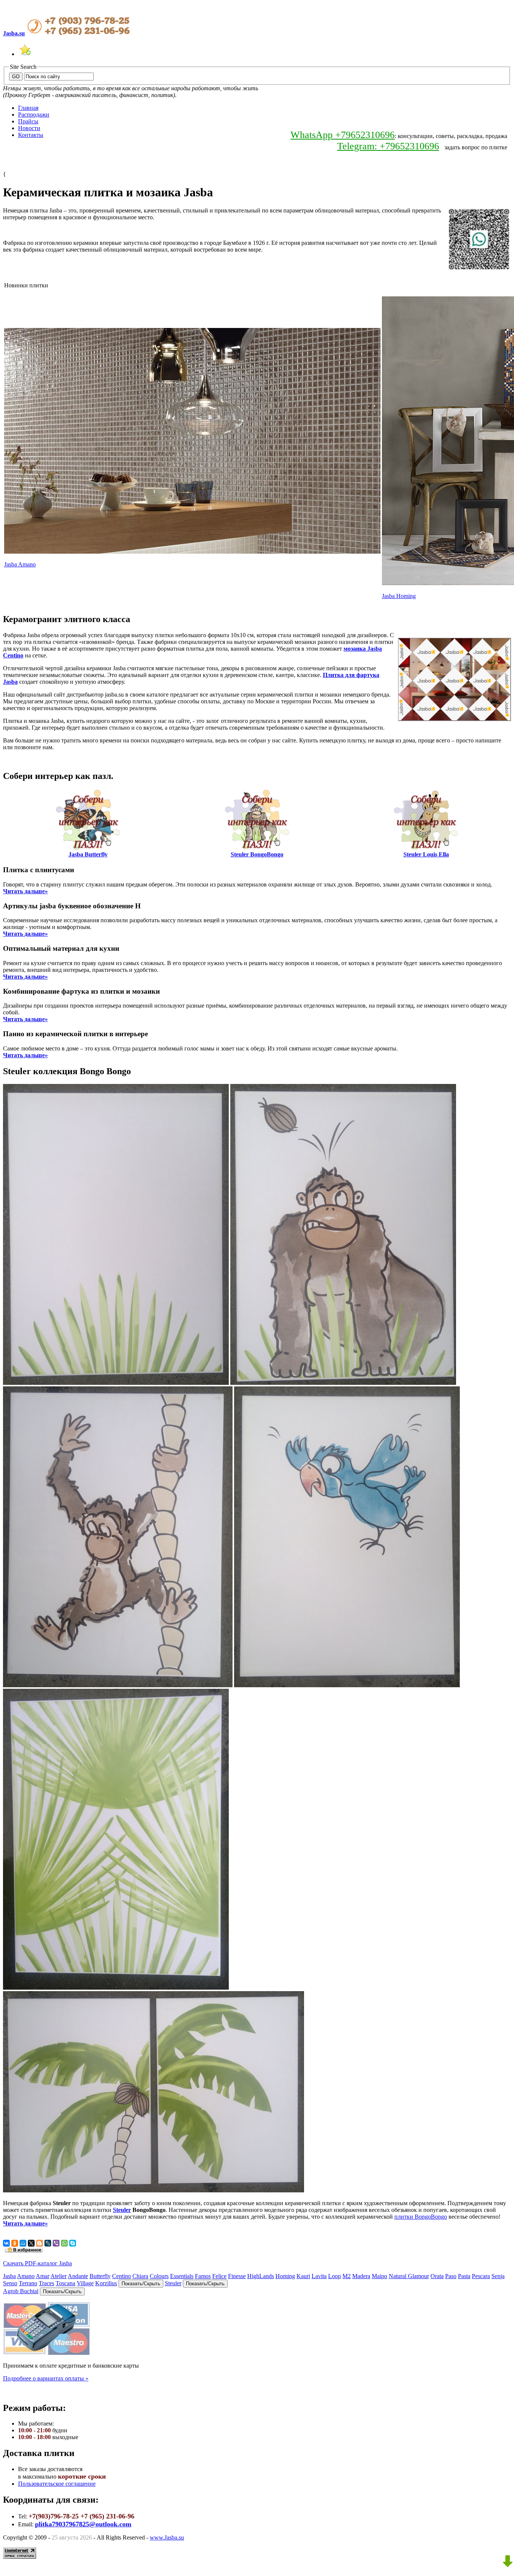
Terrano (28, 2283)
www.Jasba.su (167, 2537)
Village (85, 2283)
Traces (46, 2283)
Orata (437, 2276)
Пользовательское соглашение (57, 2484)
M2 (347, 2276)
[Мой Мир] (23, 2243)
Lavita (319, 2276)
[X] (31, 2243)
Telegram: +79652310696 (388, 146)
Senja (498, 2276)
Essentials (182, 2276)
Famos (203, 2276)
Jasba (9, 2276)
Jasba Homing (399, 596)
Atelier (59, 2276)
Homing (285, 2276)
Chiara (140, 2276)
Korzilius (106, 2283)
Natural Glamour (409, 2276)
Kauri (303, 2276)
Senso (10, 2283)
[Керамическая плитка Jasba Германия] (25, 54)
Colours (159, 2276)
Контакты (31, 135)
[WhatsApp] (64, 2243)
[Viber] (56, 2243)
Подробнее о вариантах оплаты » (46, 2378)
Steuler (122, 2210)
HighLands (261, 2276)
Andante (78, 2276)
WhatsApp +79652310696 (343, 135)
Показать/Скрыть (141, 2284)
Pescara (481, 2276)
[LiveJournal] (48, 2243)
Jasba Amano (20, 564)
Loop (335, 2276)
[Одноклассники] (15, 2243)
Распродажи (34, 115)
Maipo (379, 2276)
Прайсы (28, 121)
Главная (28, 108)
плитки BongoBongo (421, 2217)
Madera (361, 2276)
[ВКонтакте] (6, 2243)
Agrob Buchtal (21, 2291)
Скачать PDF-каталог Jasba (37, 2263)
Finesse (237, 2276)
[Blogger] (40, 2243)
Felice (219, 2276)
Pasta (464, 2276)
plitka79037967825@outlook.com (83, 2524)
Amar (43, 2276)
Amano (26, 2276)
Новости (29, 128)
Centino (122, 2276)
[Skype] (73, 2243)
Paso (451, 2276)
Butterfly (100, 2276)
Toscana (65, 2283)
